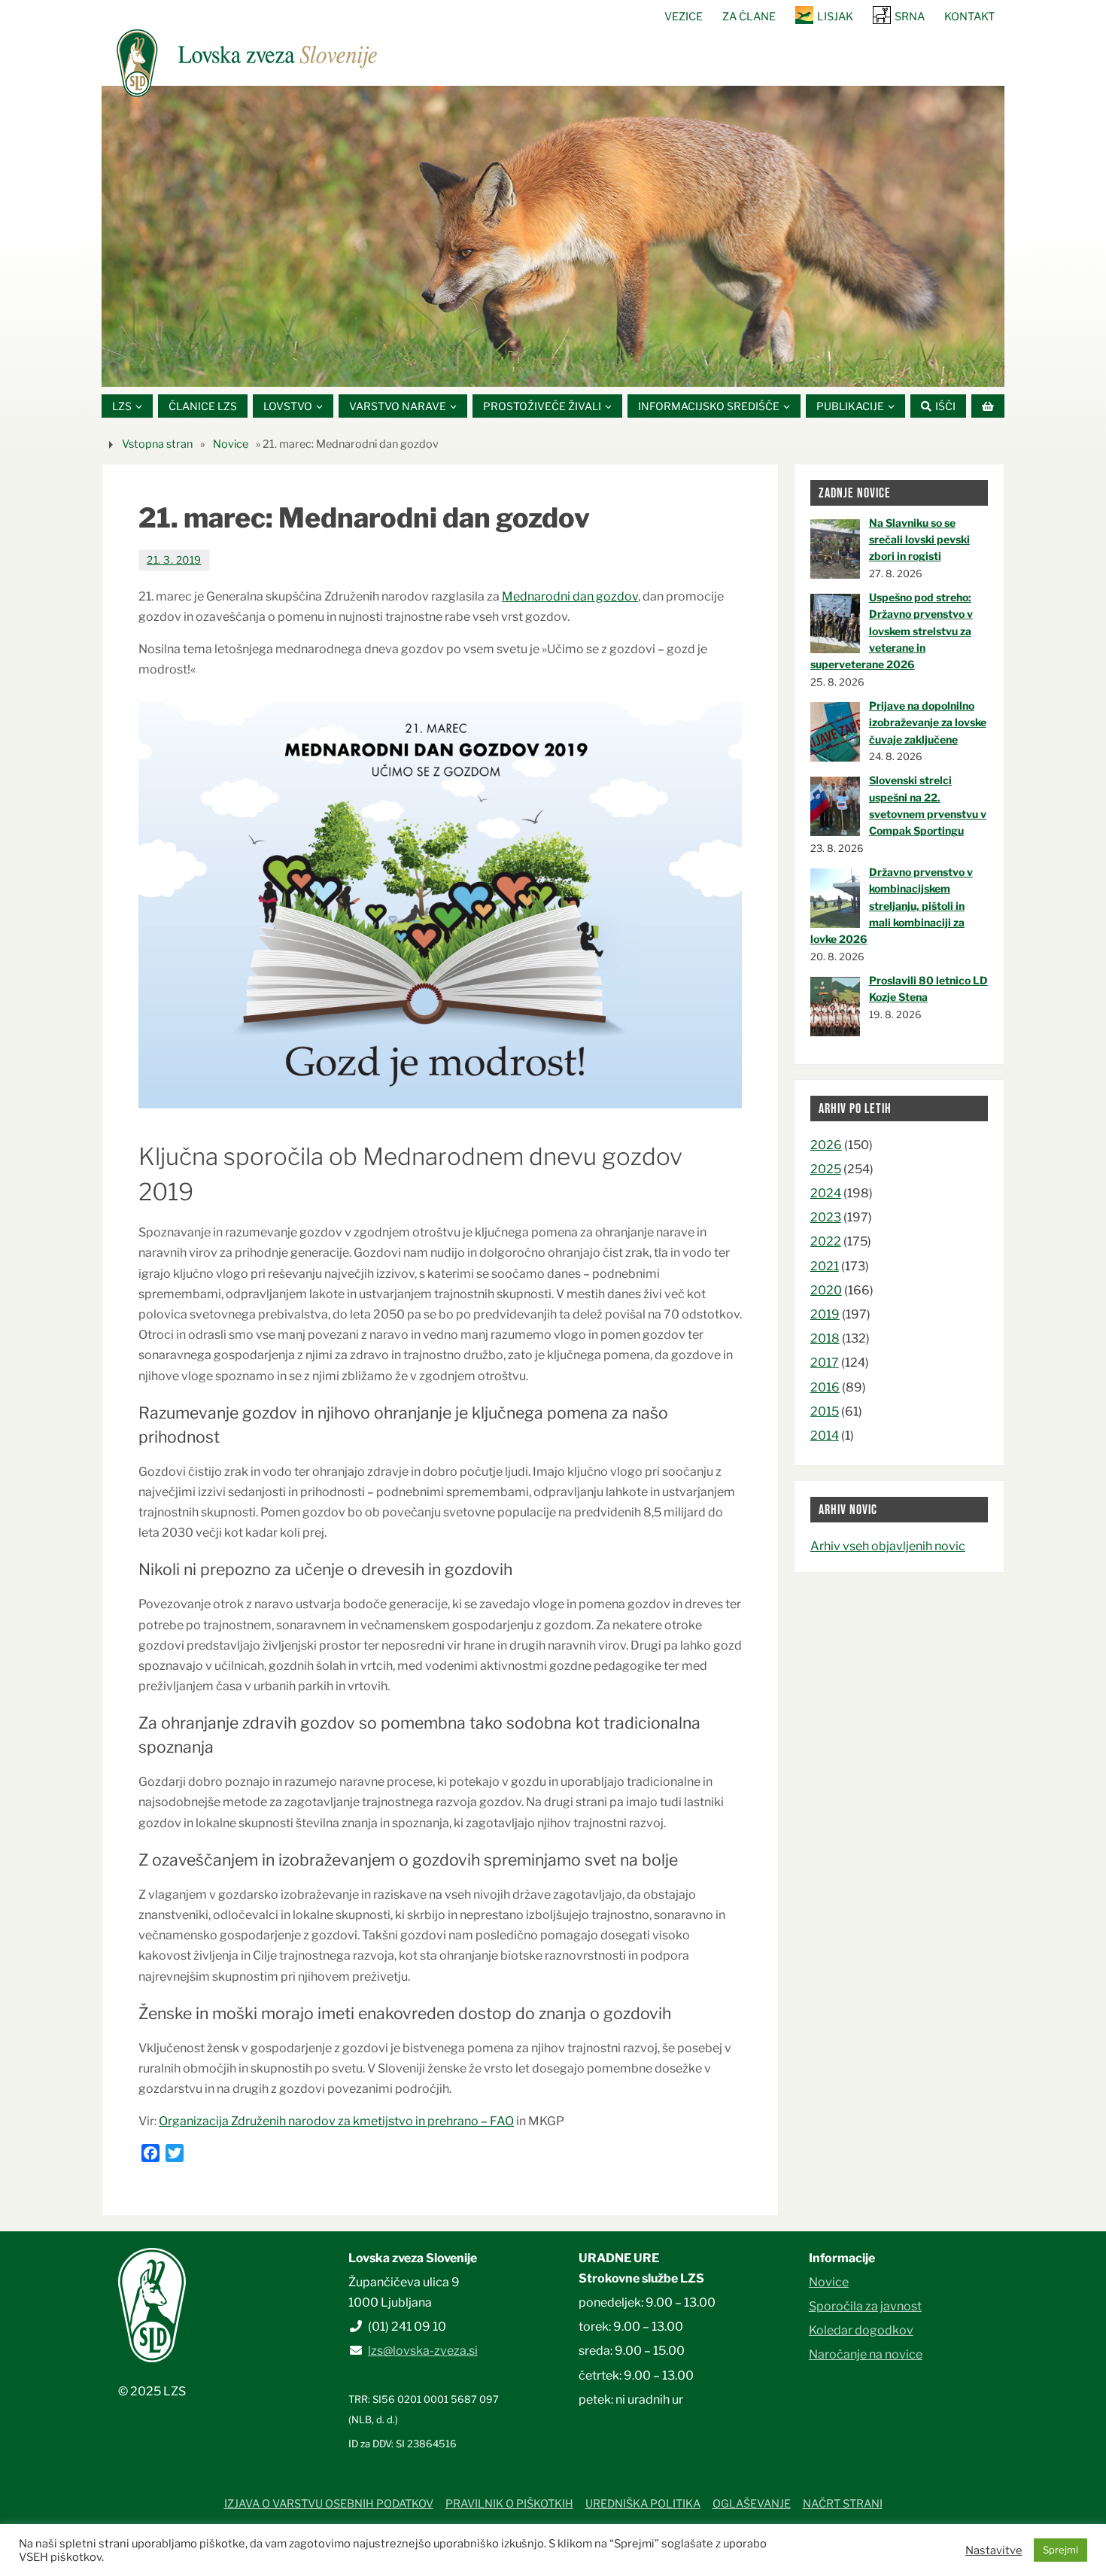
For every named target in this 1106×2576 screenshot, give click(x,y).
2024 (826, 1193)
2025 (826, 1169)
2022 (826, 1241)
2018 (825, 1338)
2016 (825, 1387)
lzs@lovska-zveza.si (423, 2351)
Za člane (749, 17)
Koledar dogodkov (861, 2330)
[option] (553, 236)
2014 (825, 1436)
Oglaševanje (752, 2504)
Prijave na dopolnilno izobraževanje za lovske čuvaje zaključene (928, 722)
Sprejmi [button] (1060, 2550)
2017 (825, 1363)
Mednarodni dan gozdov (570, 596)
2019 (825, 1314)
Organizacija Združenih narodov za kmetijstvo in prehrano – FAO (336, 2121)
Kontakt (969, 17)
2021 (825, 1266)
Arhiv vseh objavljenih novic (888, 1546)
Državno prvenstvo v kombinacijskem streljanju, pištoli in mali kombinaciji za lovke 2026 (892, 906)
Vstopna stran (157, 444)
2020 (826, 1290)
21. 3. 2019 (174, 560)
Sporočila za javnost (865, 2306)
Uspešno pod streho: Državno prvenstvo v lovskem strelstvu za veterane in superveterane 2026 (892, 631)
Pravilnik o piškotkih (509, 2504)
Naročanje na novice (866, 2354)
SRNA (910, 17)
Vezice (684, 17)
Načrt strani (843, 2504)
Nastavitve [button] (994, 2550)
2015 (825, 1411)
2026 (826, 1145)
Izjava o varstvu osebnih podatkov (329, 2504)
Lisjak (835, 17)
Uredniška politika (643, 2504)
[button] (508, 368)
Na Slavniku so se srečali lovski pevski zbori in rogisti (919, 540)
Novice (231, 444)
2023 (826, 1217)
